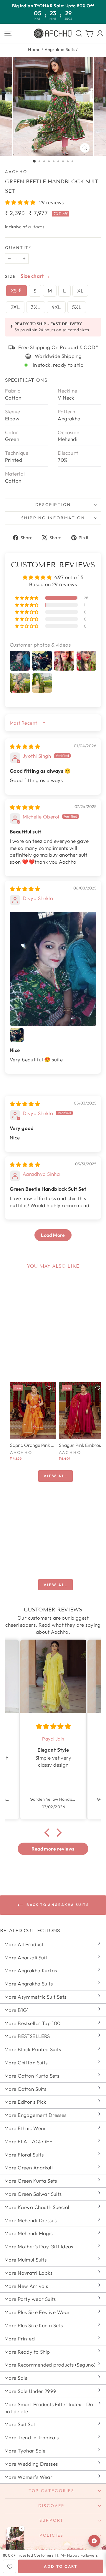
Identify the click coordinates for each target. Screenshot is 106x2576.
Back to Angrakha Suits (57, 1905)
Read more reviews (53, 1849)
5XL (77, 307)
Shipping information (53, 518)
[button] (21, 202)
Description (53, 505)
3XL (35, 307)
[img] (25, 746)
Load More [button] (53, 1235)
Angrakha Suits (60, 49)
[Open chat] (94, 2541)
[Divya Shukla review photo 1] (53, 969)
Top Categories (52, 2491)
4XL (56, 307)
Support (52, 2520)
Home (34, 49)
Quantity (18, 248)
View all (56, 1476)
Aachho (16, 172)
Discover (52, 2506)
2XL (15, 307)
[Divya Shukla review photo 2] (17, 1035)
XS (14, 291)
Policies (52, 2535)
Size (11, 276)
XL (80, 291)
